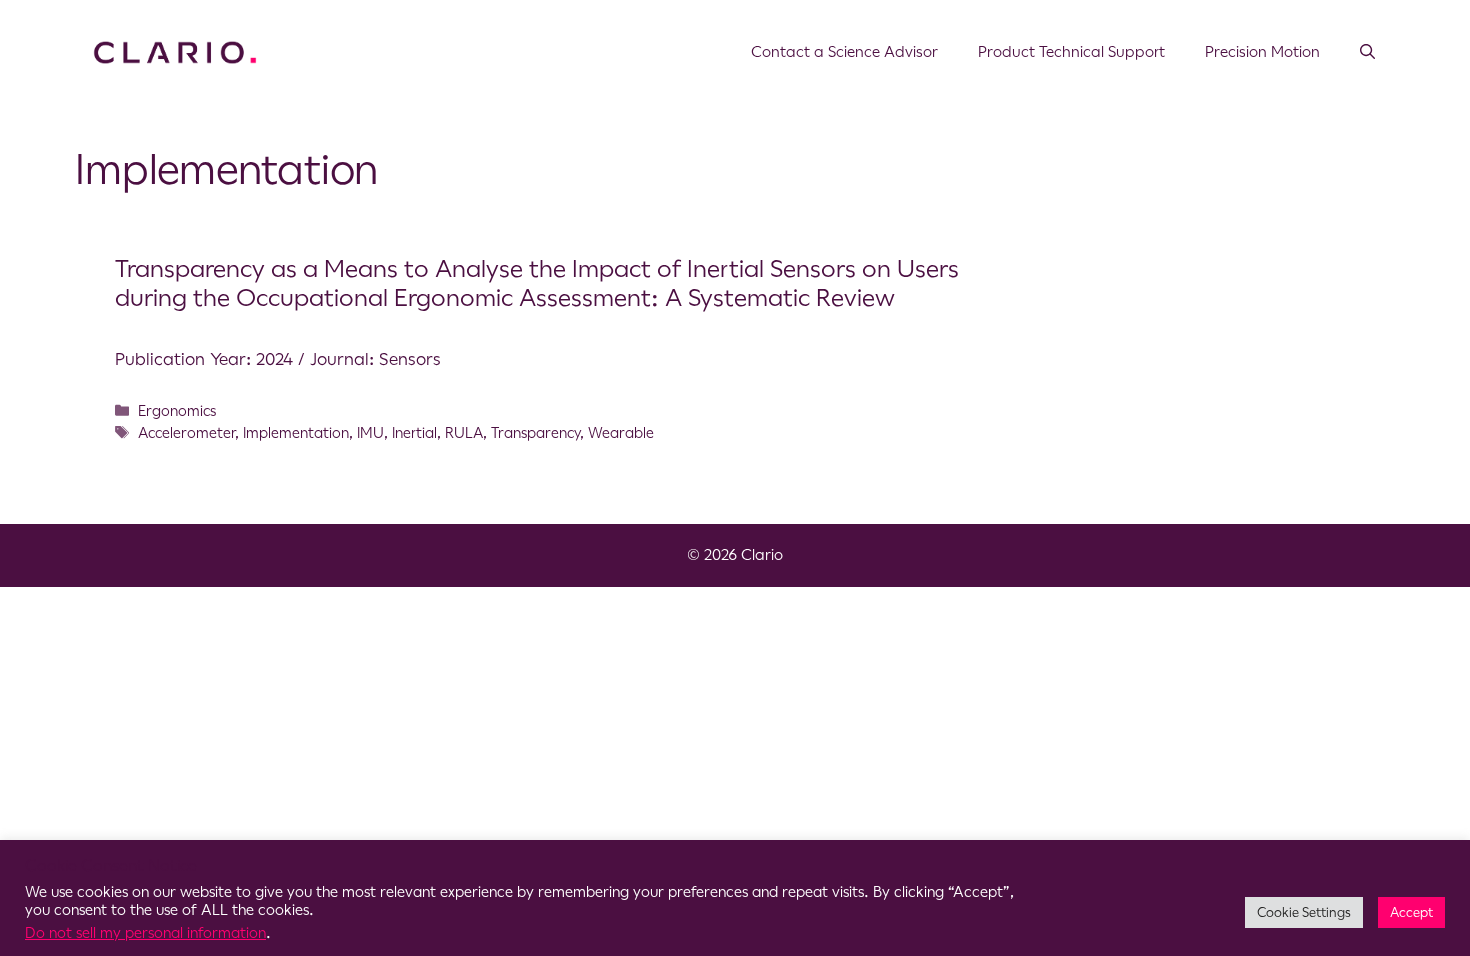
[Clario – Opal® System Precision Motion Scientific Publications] (175, 51)
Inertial (414, 433)
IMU (370, 433)
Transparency (535, 433)
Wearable (621, 433)
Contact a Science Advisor (844, 51)
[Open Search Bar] (1367, 52)
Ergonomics (177, 411)
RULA (464, 433)
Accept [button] (1411, 912)
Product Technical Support (1071, 51)
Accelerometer (186, 433)
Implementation (296, 433)
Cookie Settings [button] (1304, 912)
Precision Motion (1262, 51)
